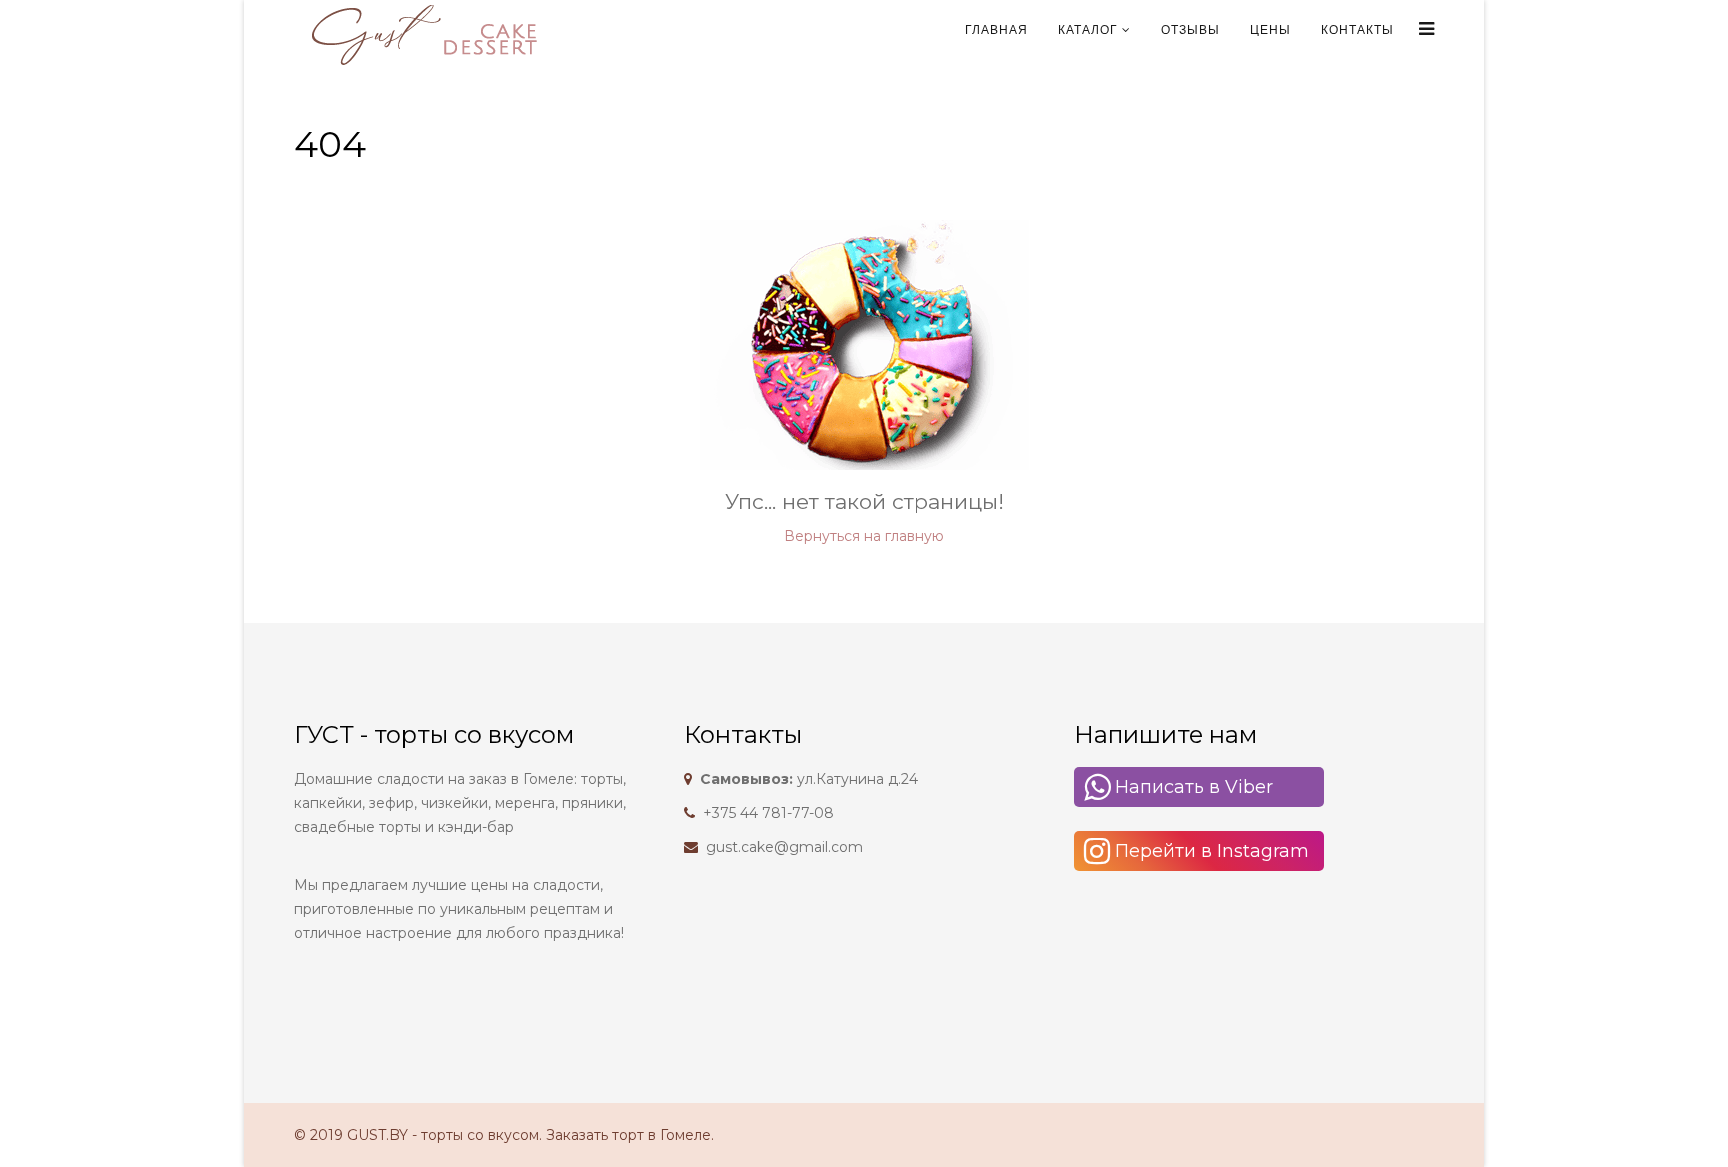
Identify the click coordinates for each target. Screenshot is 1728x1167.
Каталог (1088, 30)
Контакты (1357, 30)
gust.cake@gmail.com (784, 847)
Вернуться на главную (864, 536)
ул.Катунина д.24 (809, 779)
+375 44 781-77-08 (768, 813)
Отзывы (1190, 30)
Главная (996, 30)
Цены (1270, 30)
